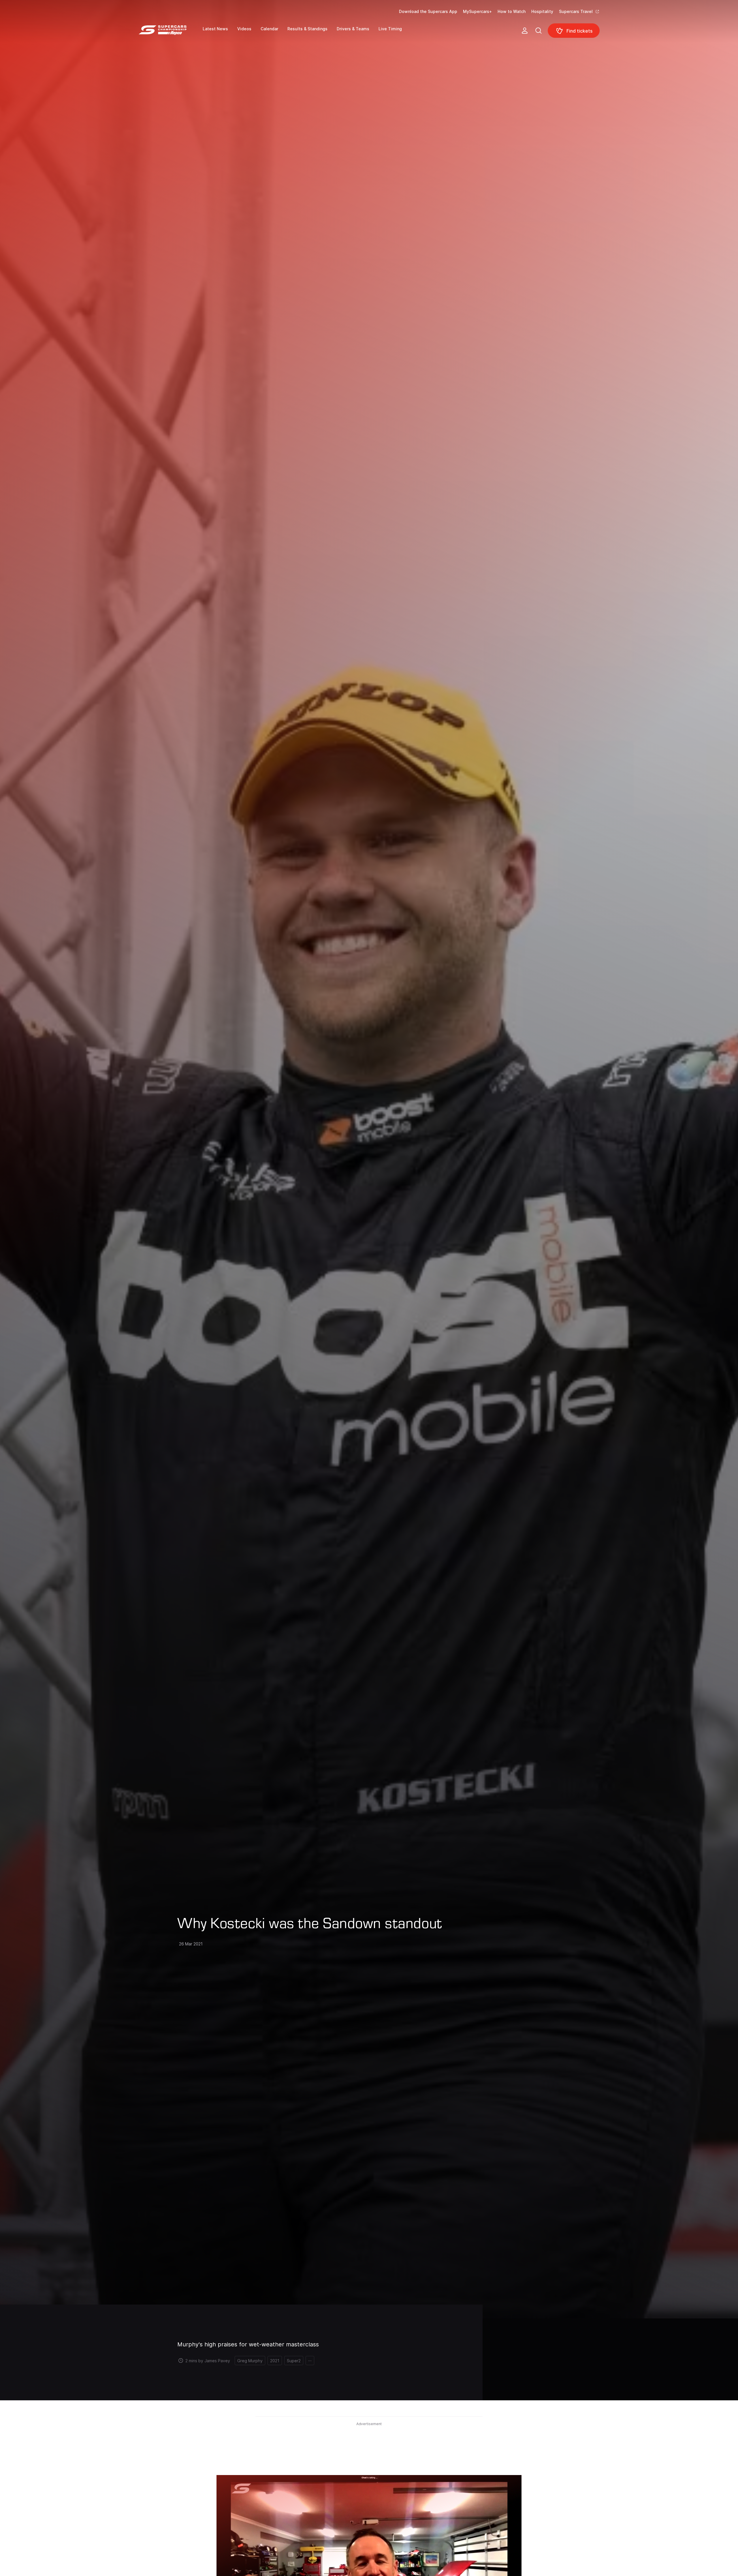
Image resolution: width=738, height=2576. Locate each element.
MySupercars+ (477, 11)
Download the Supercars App (428, 11)
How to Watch (512, 11)
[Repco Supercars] (171, 33)
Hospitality (542, 11)
